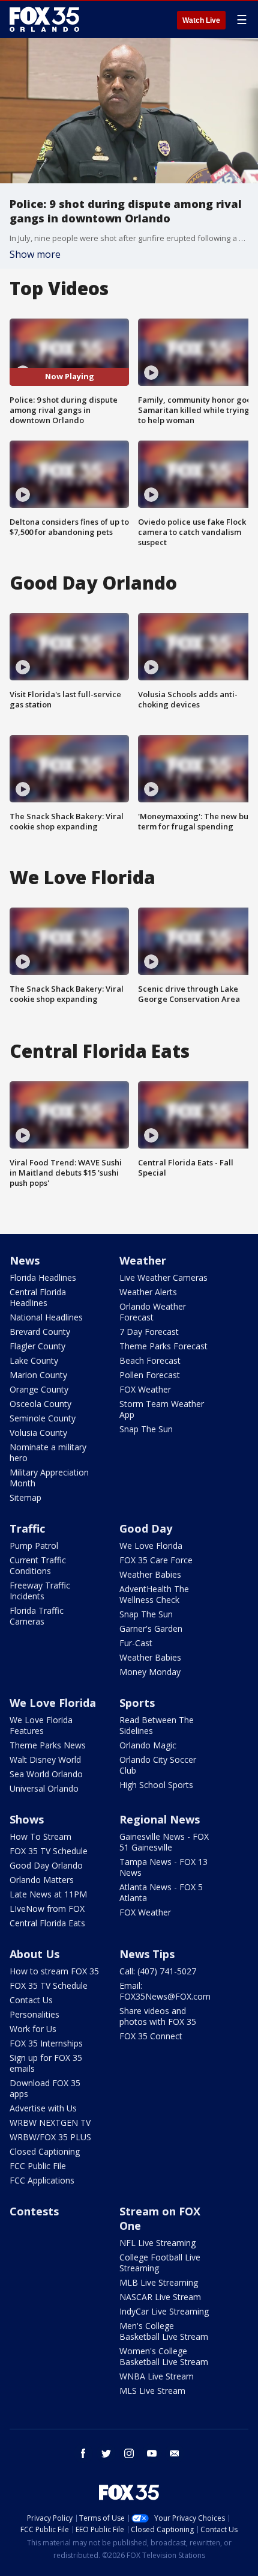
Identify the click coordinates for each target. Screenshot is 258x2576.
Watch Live (201, 20)
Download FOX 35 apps (45, 2088)
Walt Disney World (45, 1760)
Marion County (38, 1375)
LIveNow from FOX (47, 1909)
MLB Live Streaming (159, 2282)
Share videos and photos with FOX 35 (158, 2016)
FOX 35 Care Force (156, 1560)
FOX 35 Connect (151, 2036)
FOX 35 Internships (46, 2043)
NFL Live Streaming (157, 2243)
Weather (143, 1260)
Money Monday (150, 1672)
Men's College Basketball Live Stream (164, 2331)
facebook (83, 2453)
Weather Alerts (148, 1292)
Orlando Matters (42, 1880)
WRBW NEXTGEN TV (50, 2123)
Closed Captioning (45, 2151)
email (175, 2453)
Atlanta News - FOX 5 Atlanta (161, 1892)
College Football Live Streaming (160, 2263)
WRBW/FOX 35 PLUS (50, 2137)
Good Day (146, 1528)
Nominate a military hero (48, 1452)
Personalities (34, 2014)
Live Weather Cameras (163, 1277)
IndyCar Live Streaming (164, 2311)
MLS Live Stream (152, 2391)
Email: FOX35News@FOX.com (165, 1991)
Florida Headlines (43, 1277)
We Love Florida (151, 1546)
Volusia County (38, 1433)
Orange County (39, 1389)
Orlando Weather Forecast (153, 1312)
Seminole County (43, 1418)
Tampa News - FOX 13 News (163, 1867)
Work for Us (33, 2029)
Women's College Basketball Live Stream (164, 2356)
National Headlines (46, 1317)
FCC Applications (42, 2180)
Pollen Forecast (150, 1375)
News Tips (147, 1954)
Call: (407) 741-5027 (158, 1971)
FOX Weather (145, 1389)
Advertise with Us (43, 2108)
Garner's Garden (151, 1628)
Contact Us (31, 2000)
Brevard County (40, 1332)
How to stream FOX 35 (54, 1971)
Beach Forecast (150, 1360)
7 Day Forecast (149, 1332)
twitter (106, 2453)
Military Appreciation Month (49, 1478)
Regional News (160, 1819)
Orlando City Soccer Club (158, 1765)
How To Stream (40, 1836)
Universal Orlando (44, 1788)
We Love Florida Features (41, 1725)
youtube (152, 2453)
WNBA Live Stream (157, 2376)
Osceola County (40, 1404)
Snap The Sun (146, 1429)
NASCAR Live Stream (160, 2297)
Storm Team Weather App (162, 1409)
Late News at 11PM (48, 1894)
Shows (27, 1819)
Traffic (27, 1528)
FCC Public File (38, 2166)
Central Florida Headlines (38, 1297)
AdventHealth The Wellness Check (154, 1594)
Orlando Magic (148, 1745)
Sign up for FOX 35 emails (46, 2063)
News (25, 1260)
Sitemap (25, 1497)
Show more (35, 254)
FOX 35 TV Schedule (49, 1851)
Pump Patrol (34, 1546)
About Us (34, 1954)
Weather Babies (150, 1574)
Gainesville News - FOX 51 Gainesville (164, 1842)
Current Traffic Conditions (38, 1565)
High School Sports (156, 1785)
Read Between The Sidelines (157, 1725)
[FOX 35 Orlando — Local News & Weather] (44, 19)
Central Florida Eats (47, 1923)
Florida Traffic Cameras (37, 1616)
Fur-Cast (136, 1643)
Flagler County (37, 1346)
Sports (137, 1703)
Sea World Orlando (46, 1774)
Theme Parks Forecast (163, 1346)
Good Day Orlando (46, 1865)
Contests (34, 2211)
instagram (129, 2453)
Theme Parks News (48, 1745)
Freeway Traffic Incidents (40, 1591)
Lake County (34, 1360)
